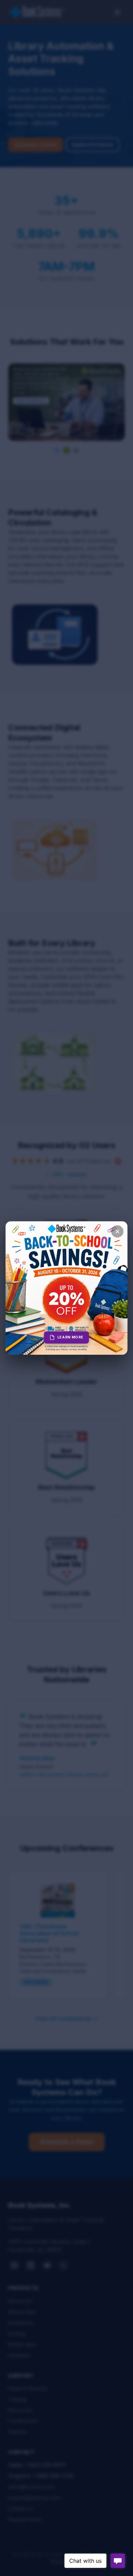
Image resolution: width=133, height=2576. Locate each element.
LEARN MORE (70, 1337)
